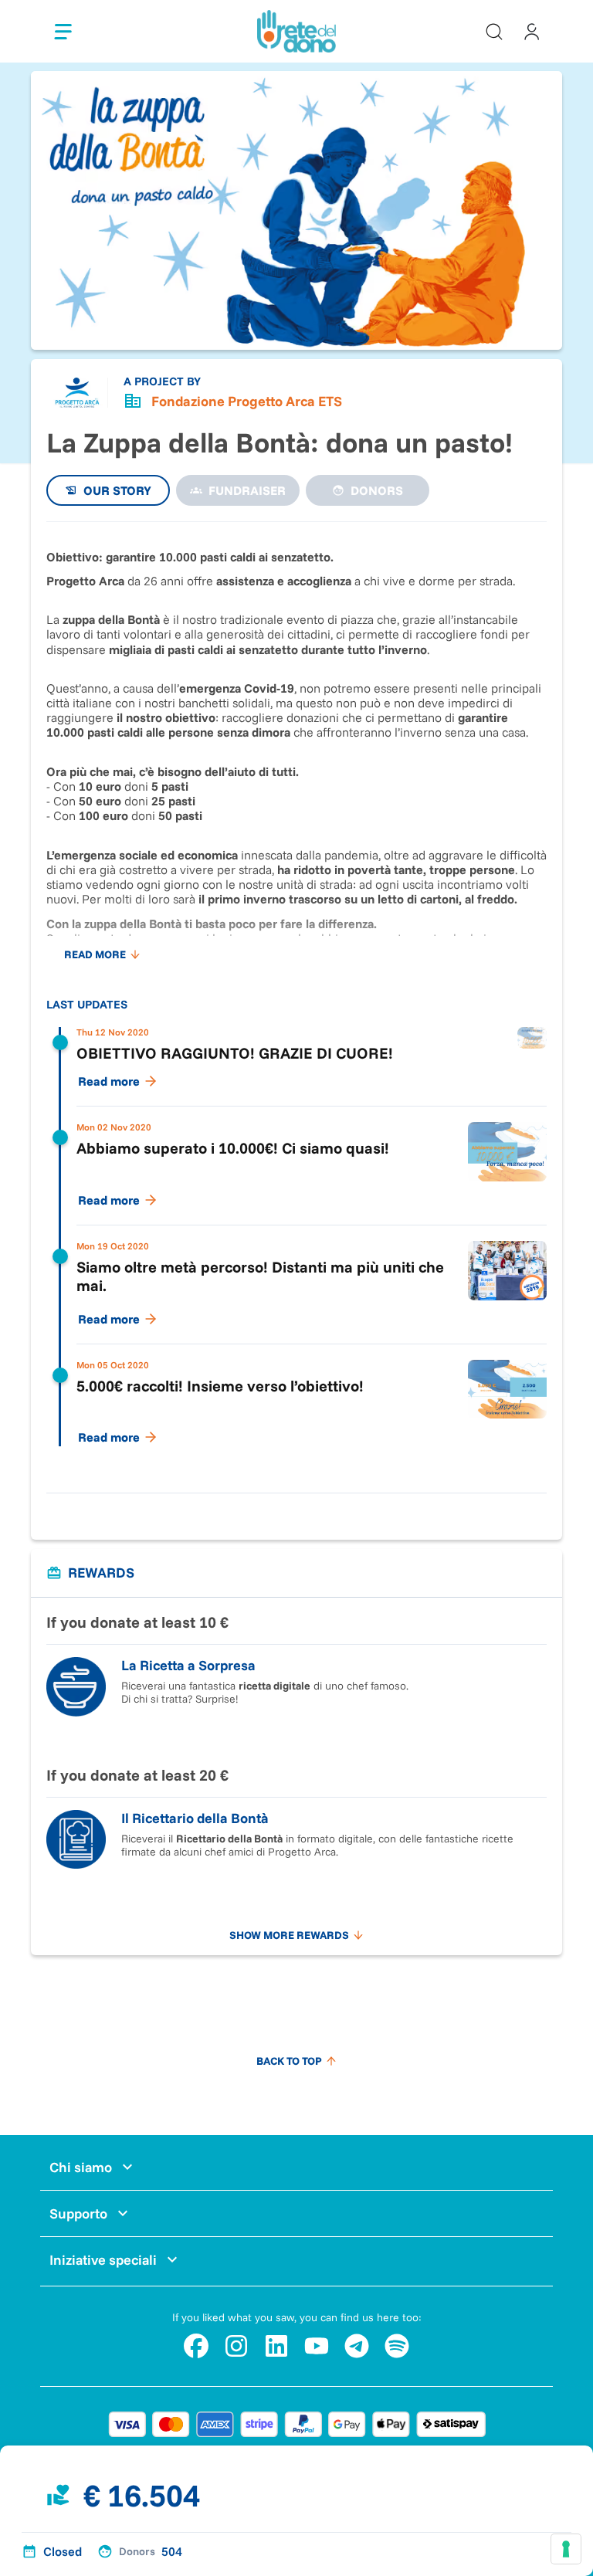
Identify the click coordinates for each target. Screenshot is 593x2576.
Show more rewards (289, 1935)
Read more (95, 954)
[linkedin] (276, 2346)
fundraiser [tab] (247, 490)
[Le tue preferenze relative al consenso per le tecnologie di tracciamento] (566, 2549)
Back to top (289, 2061)
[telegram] (357, 2346)
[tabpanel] (296, 1000)
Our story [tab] (117, 490)
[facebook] (196, 2346)
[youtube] (317, 2346)
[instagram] (236, 2346)
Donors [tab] (377, 490)
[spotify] (397, 2346)
